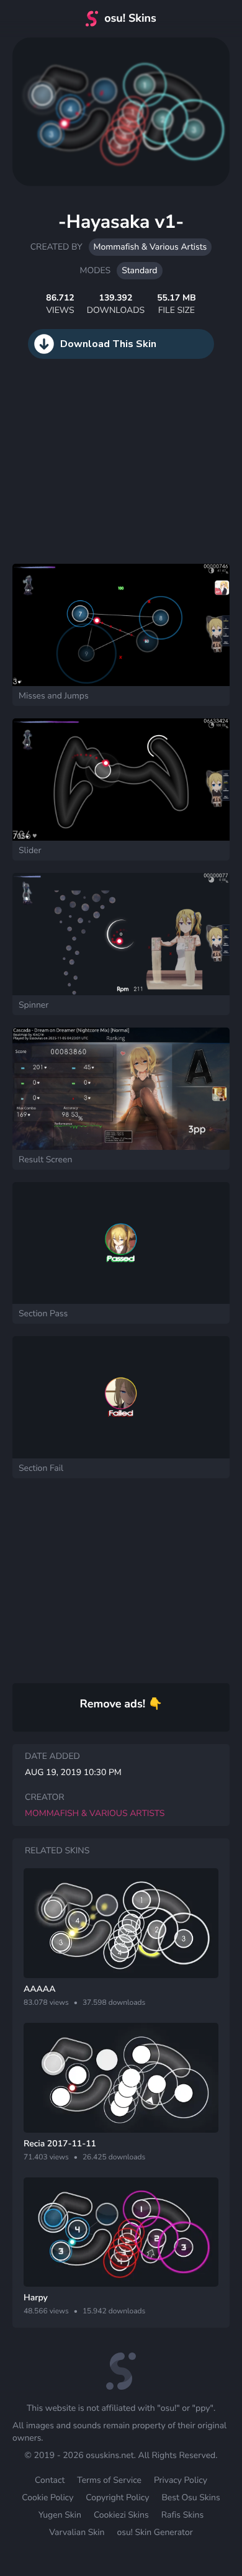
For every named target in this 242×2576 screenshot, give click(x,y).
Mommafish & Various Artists (150, 247)
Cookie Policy (47, 2497)
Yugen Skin (60, 2515)
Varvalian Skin (77, 2532)
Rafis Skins (182, 2515)
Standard (139, 270)
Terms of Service (109, 2480)
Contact (50, 2480)
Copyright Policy (117, 2497)
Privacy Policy (181, 2480)
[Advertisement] (93, 474)
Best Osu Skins (190, 2497)
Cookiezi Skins (121, 2515)
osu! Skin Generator (155, 2532)
